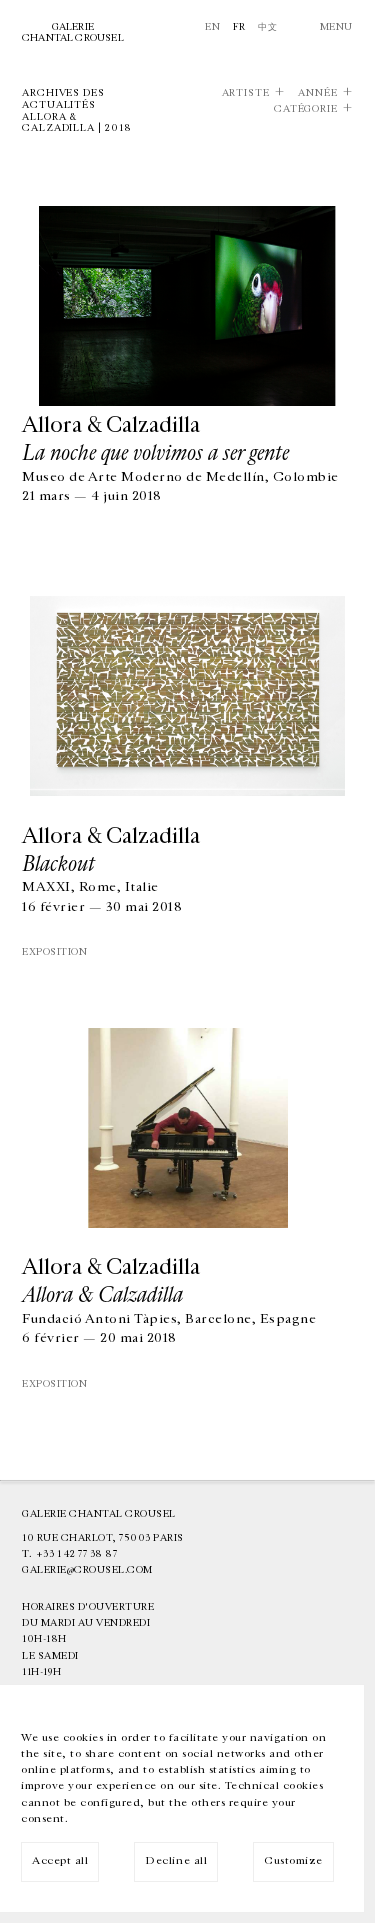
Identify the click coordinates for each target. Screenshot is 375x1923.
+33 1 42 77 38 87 (77, 1554)
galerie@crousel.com (87, 1570)
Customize (293, 1860)
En (212, 27)
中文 (267, 27)
